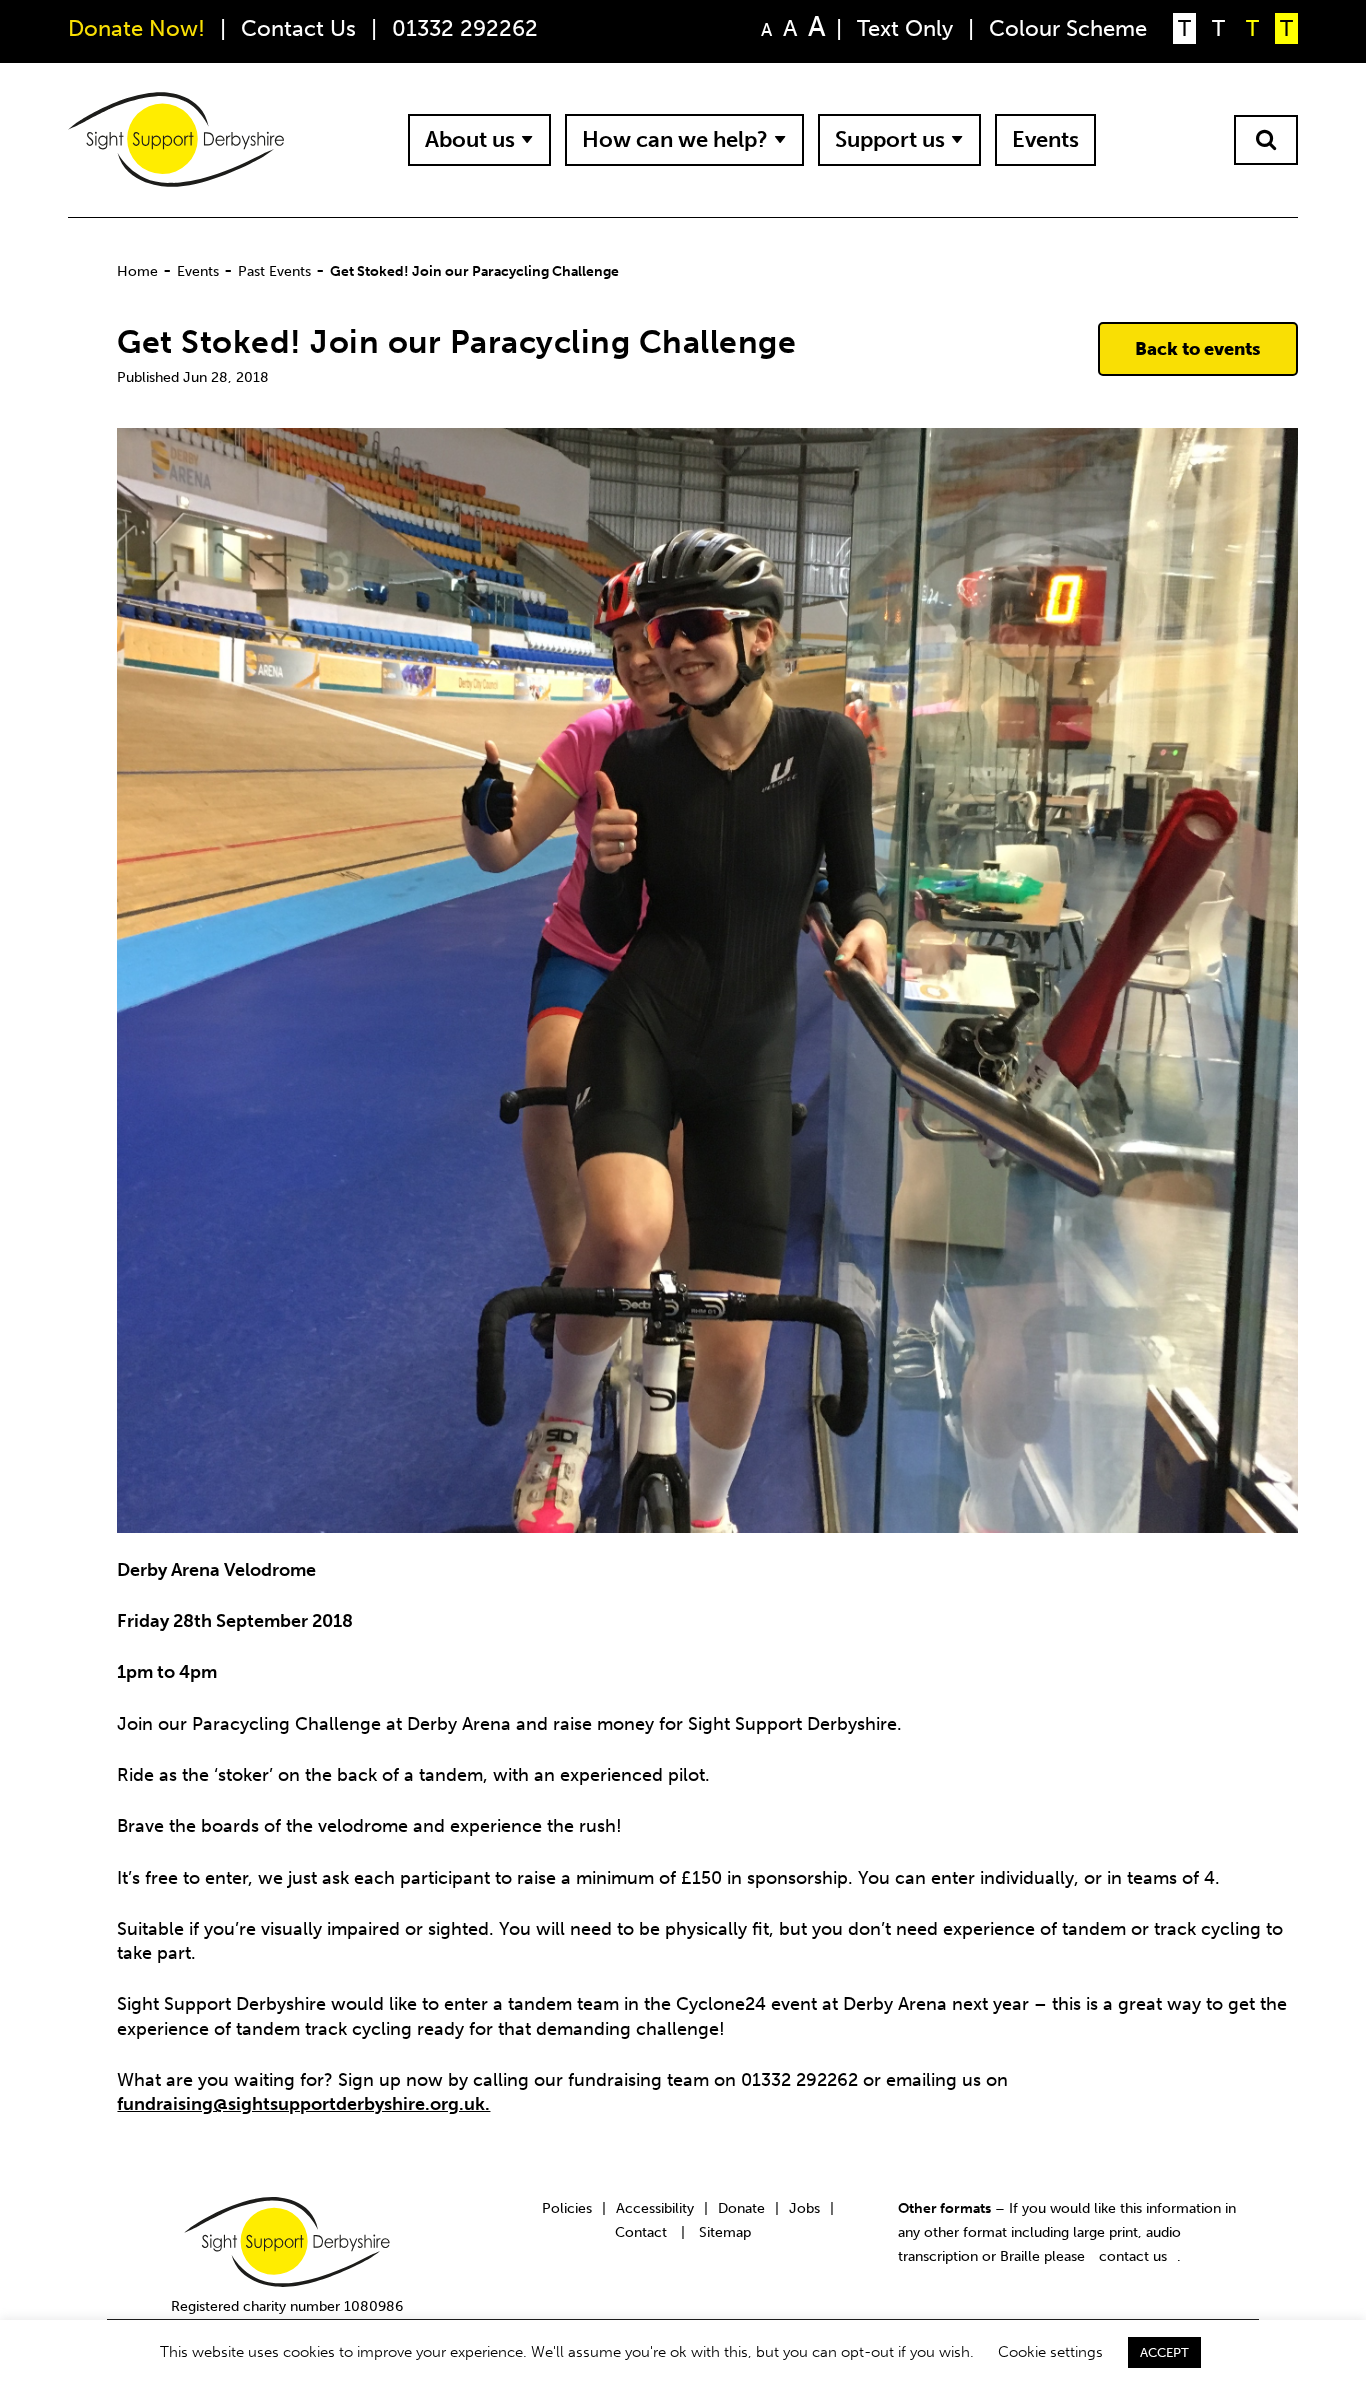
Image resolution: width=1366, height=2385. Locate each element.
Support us (890, 139)
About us (470, 139)
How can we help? (675, 139)
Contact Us (298, 28)
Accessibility (655, 2208)
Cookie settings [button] (1050, 2352)
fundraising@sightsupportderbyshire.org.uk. (303, 2104)
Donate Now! (136, 28)
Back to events (1197, 349)
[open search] (1266, 140)
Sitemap (725, 2232)
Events (1045, 139)
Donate (741, 2208)
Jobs (804, 2208)
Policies (567, 2208)
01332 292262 (465, 28)
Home (137, 271)
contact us (1133, 2256)
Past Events (274, 271)
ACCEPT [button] (1164, 2352)
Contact (641, 2232)
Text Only (905, 28)
